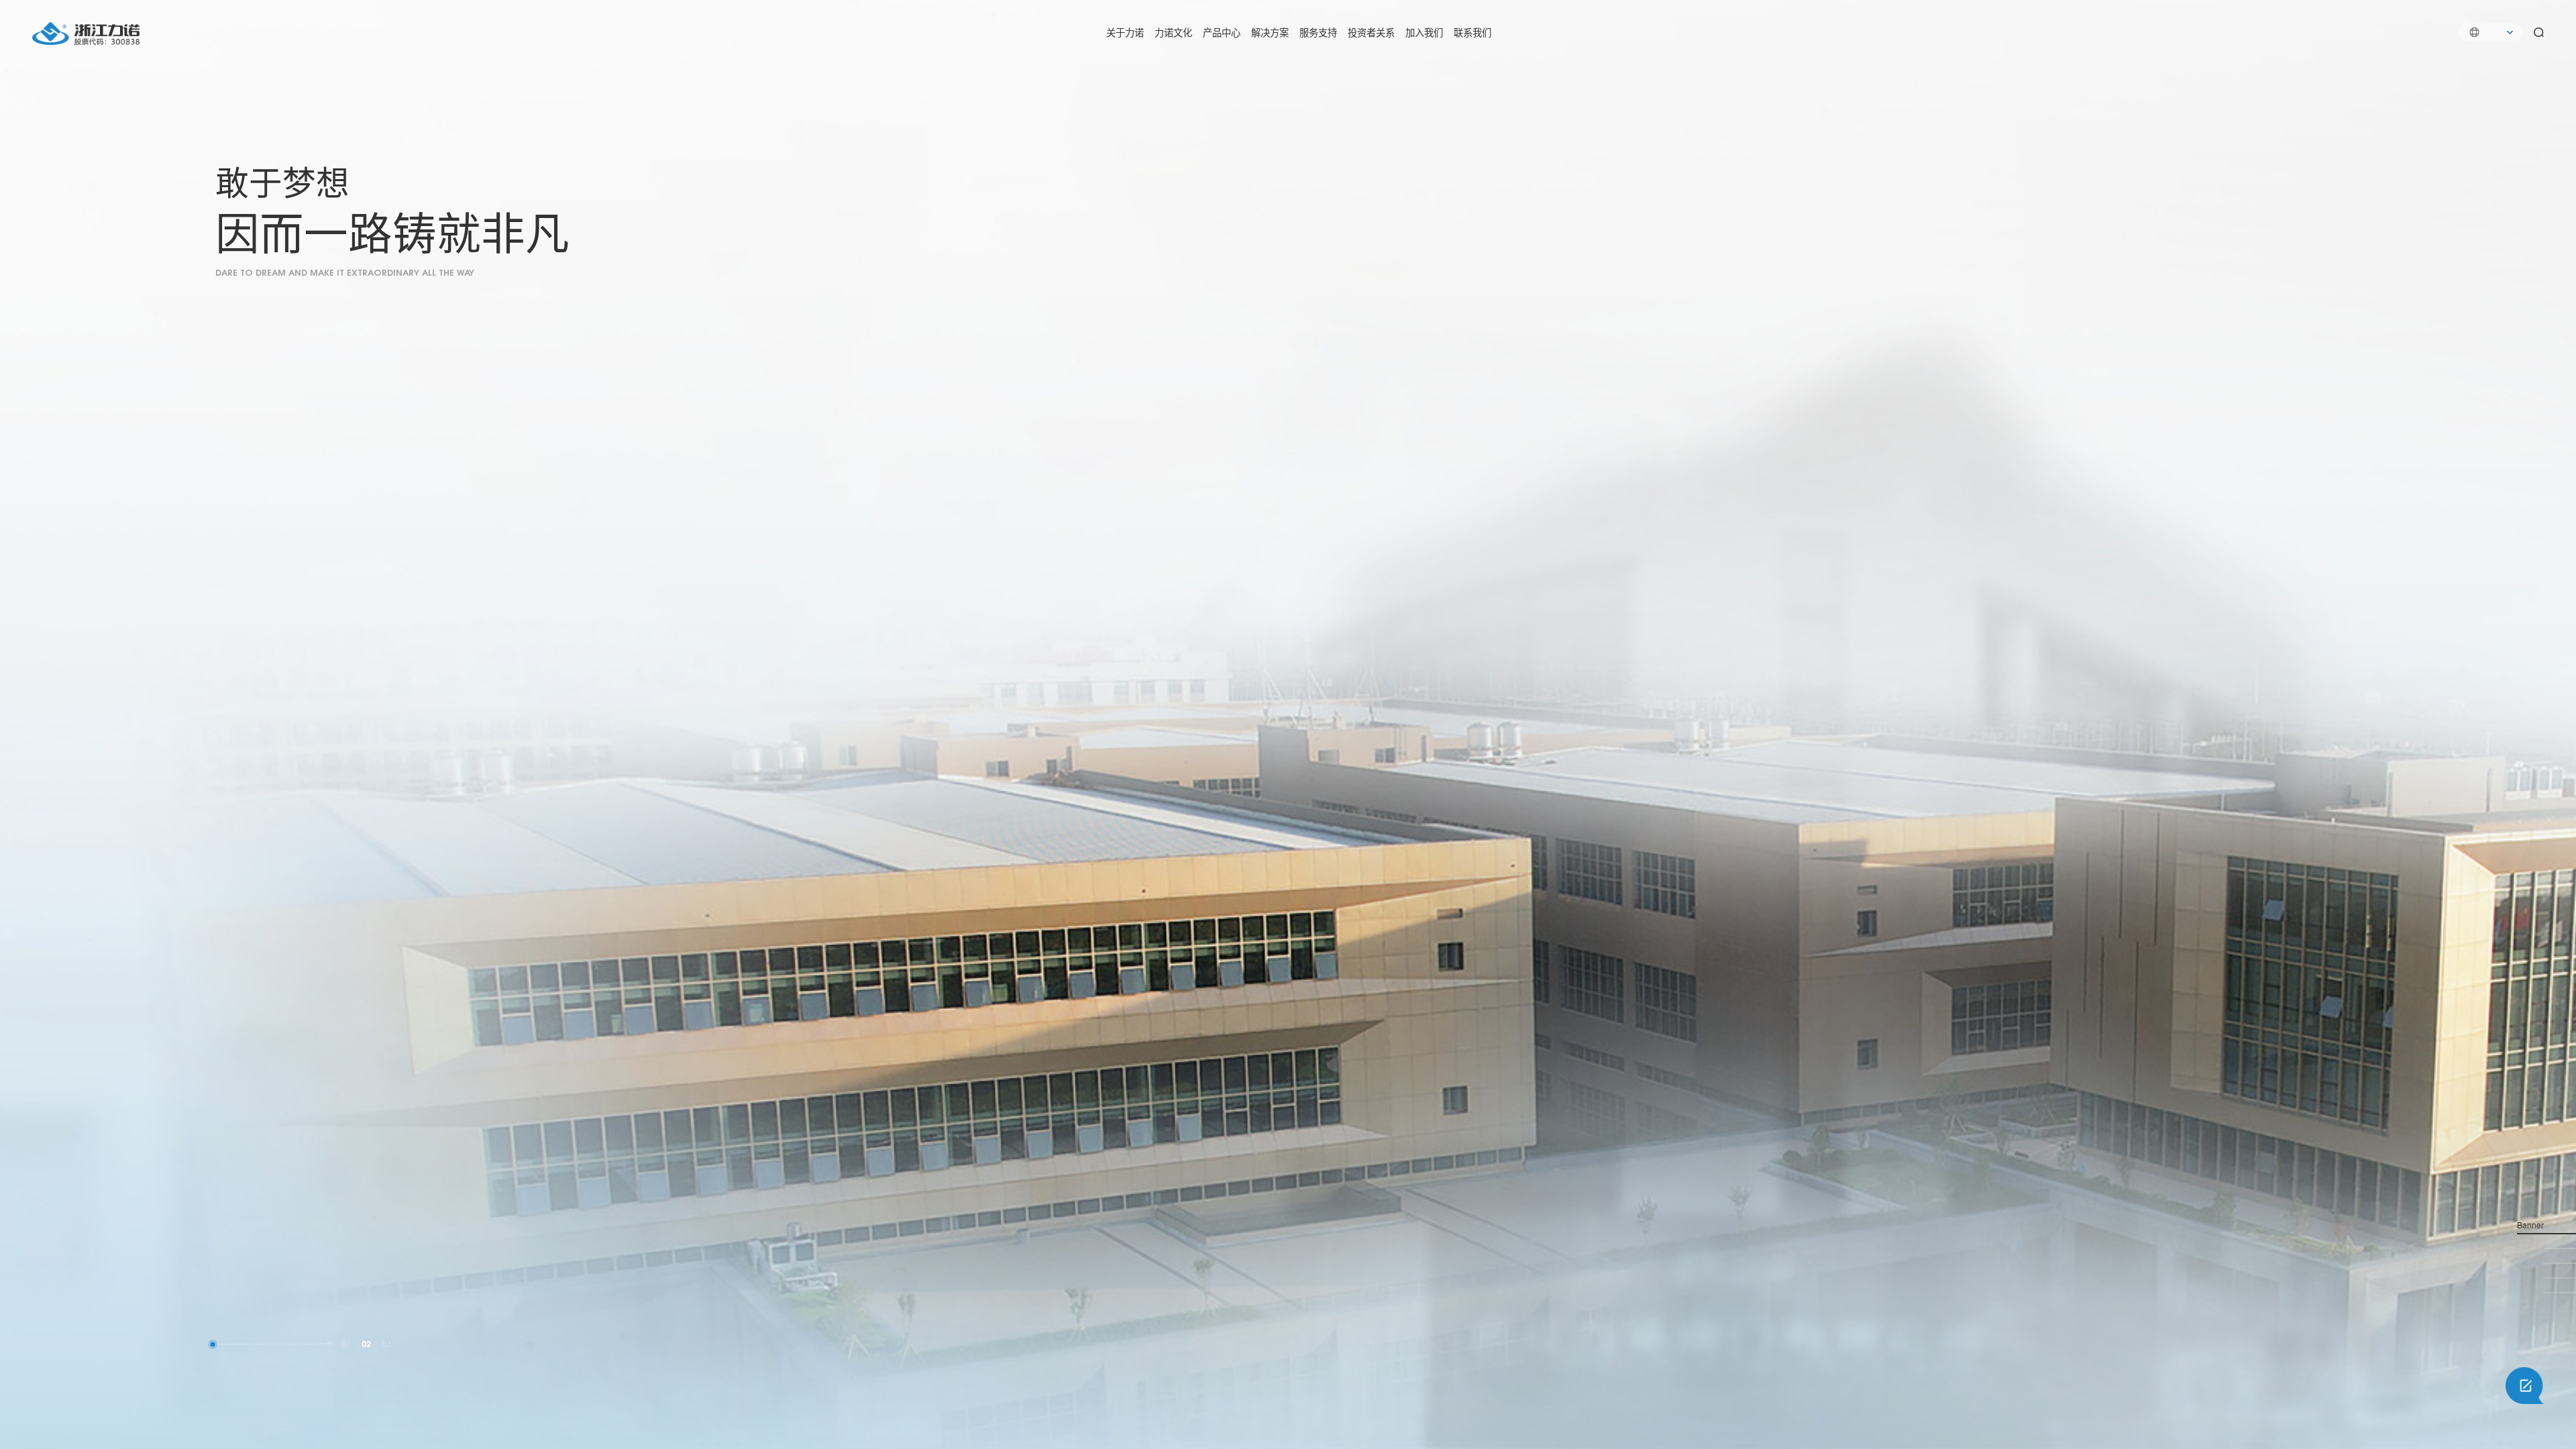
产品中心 (1222, 32)
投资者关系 (1371, 32)
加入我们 (1424, 32)
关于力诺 (1125, 32)
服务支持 (1318, 32)
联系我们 (1472, 32)
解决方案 (1270, 32)
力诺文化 (1173, 32)
